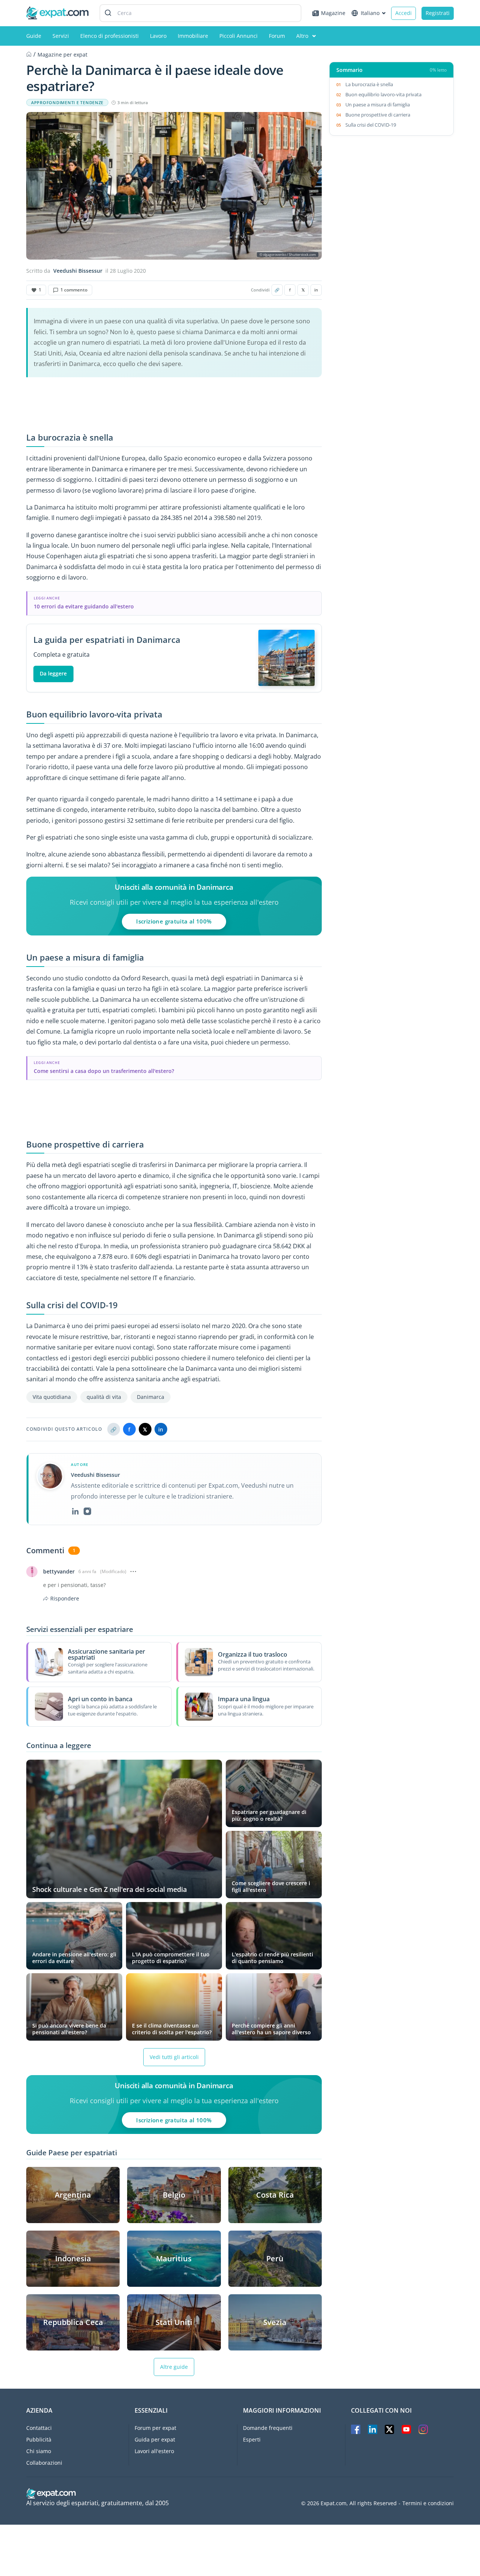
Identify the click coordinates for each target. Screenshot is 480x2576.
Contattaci (39, 2428)
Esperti (252, 2439)
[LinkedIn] (75, 1511)
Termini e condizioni (428, 2503)
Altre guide (174, 2367)
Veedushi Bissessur (78, 271)
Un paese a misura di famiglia (378, 105)
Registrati (438, 13)
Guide (34, 36)
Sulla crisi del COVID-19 (371, 125)
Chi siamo (39, 2451)
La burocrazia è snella (370, 84)
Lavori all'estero (154, 2451)
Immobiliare (193, 36)
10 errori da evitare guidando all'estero (84, 606)
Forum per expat (155, 2428)
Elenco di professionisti (109, 36)
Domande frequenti (268, 2428)
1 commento (74, 290)
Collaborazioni (44, 2463)
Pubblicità (39, 2439)
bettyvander (59, 1572)
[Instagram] (87, 1511)
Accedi (403, 13)
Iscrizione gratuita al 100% (174, 921)
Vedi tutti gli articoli (174, 2057)
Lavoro (158, 36)
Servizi (61, 36)
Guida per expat (155, 2439)
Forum (277, 36)
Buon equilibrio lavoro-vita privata (383, 94)
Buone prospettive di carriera (378, 115)
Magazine (333, 13)
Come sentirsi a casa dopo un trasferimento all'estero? (104, 1071)
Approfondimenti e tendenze (67, 103)
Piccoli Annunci (238, 36)
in (316, 290)
